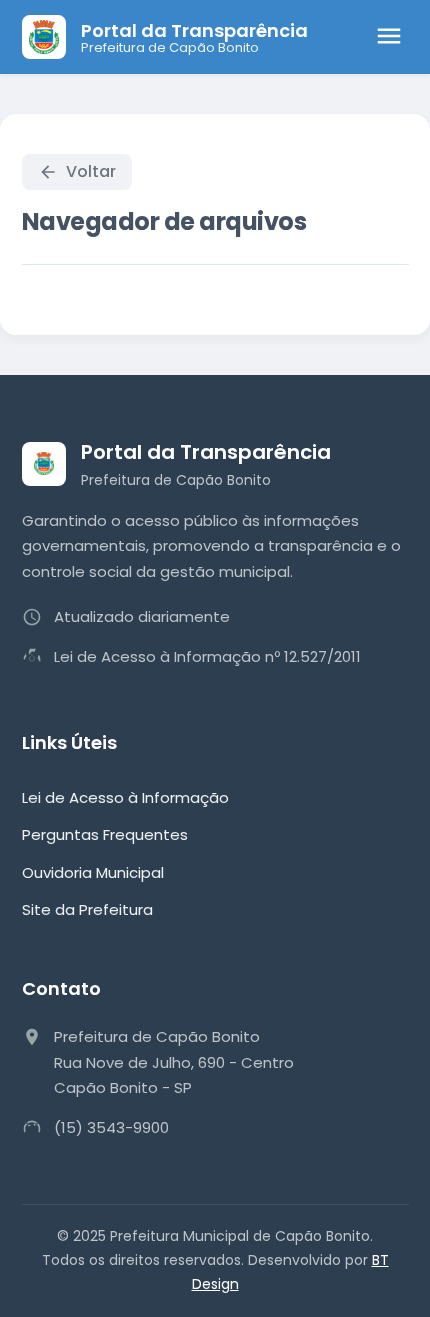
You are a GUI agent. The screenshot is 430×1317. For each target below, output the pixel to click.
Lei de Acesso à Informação (125, 797)
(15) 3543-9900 (111, 1127)
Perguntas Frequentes (105, 834)
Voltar (91, 171)
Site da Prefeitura (87, 909)
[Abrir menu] (389, 37)
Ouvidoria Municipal (93, 872)
